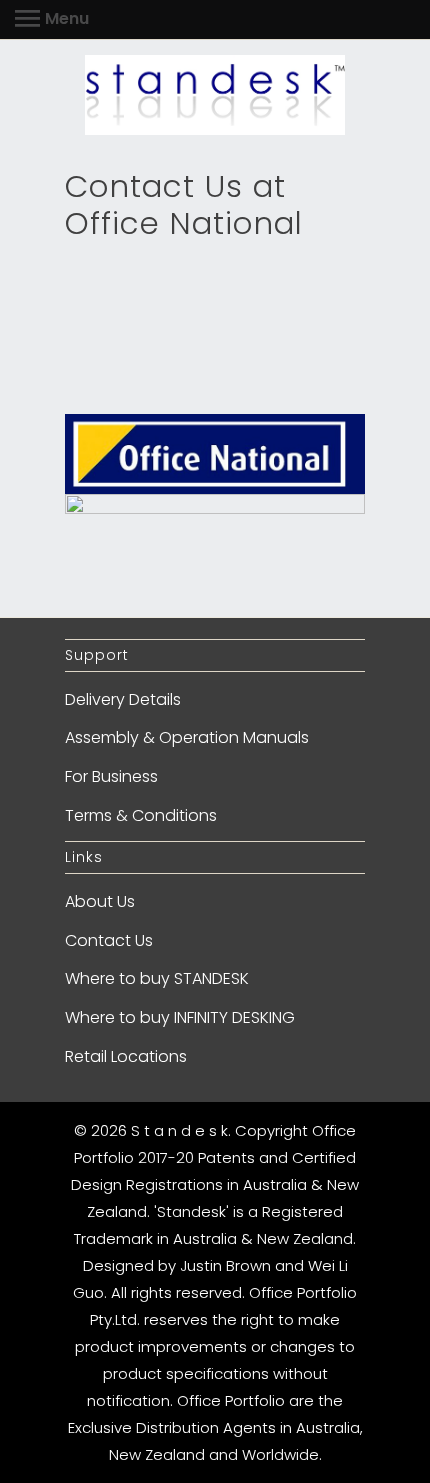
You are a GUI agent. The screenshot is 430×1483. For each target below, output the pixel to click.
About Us (100, 901)
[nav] (52, 20)
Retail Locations (126, 1056)
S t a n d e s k (179, 1130)
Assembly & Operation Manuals (187, 737)
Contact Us (109, 940)
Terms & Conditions (141, 815)
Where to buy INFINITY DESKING (180, 1017)
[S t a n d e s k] (215, 95)
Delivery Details (123, 699)
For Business (111, 776)
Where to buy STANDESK (157, 978)
